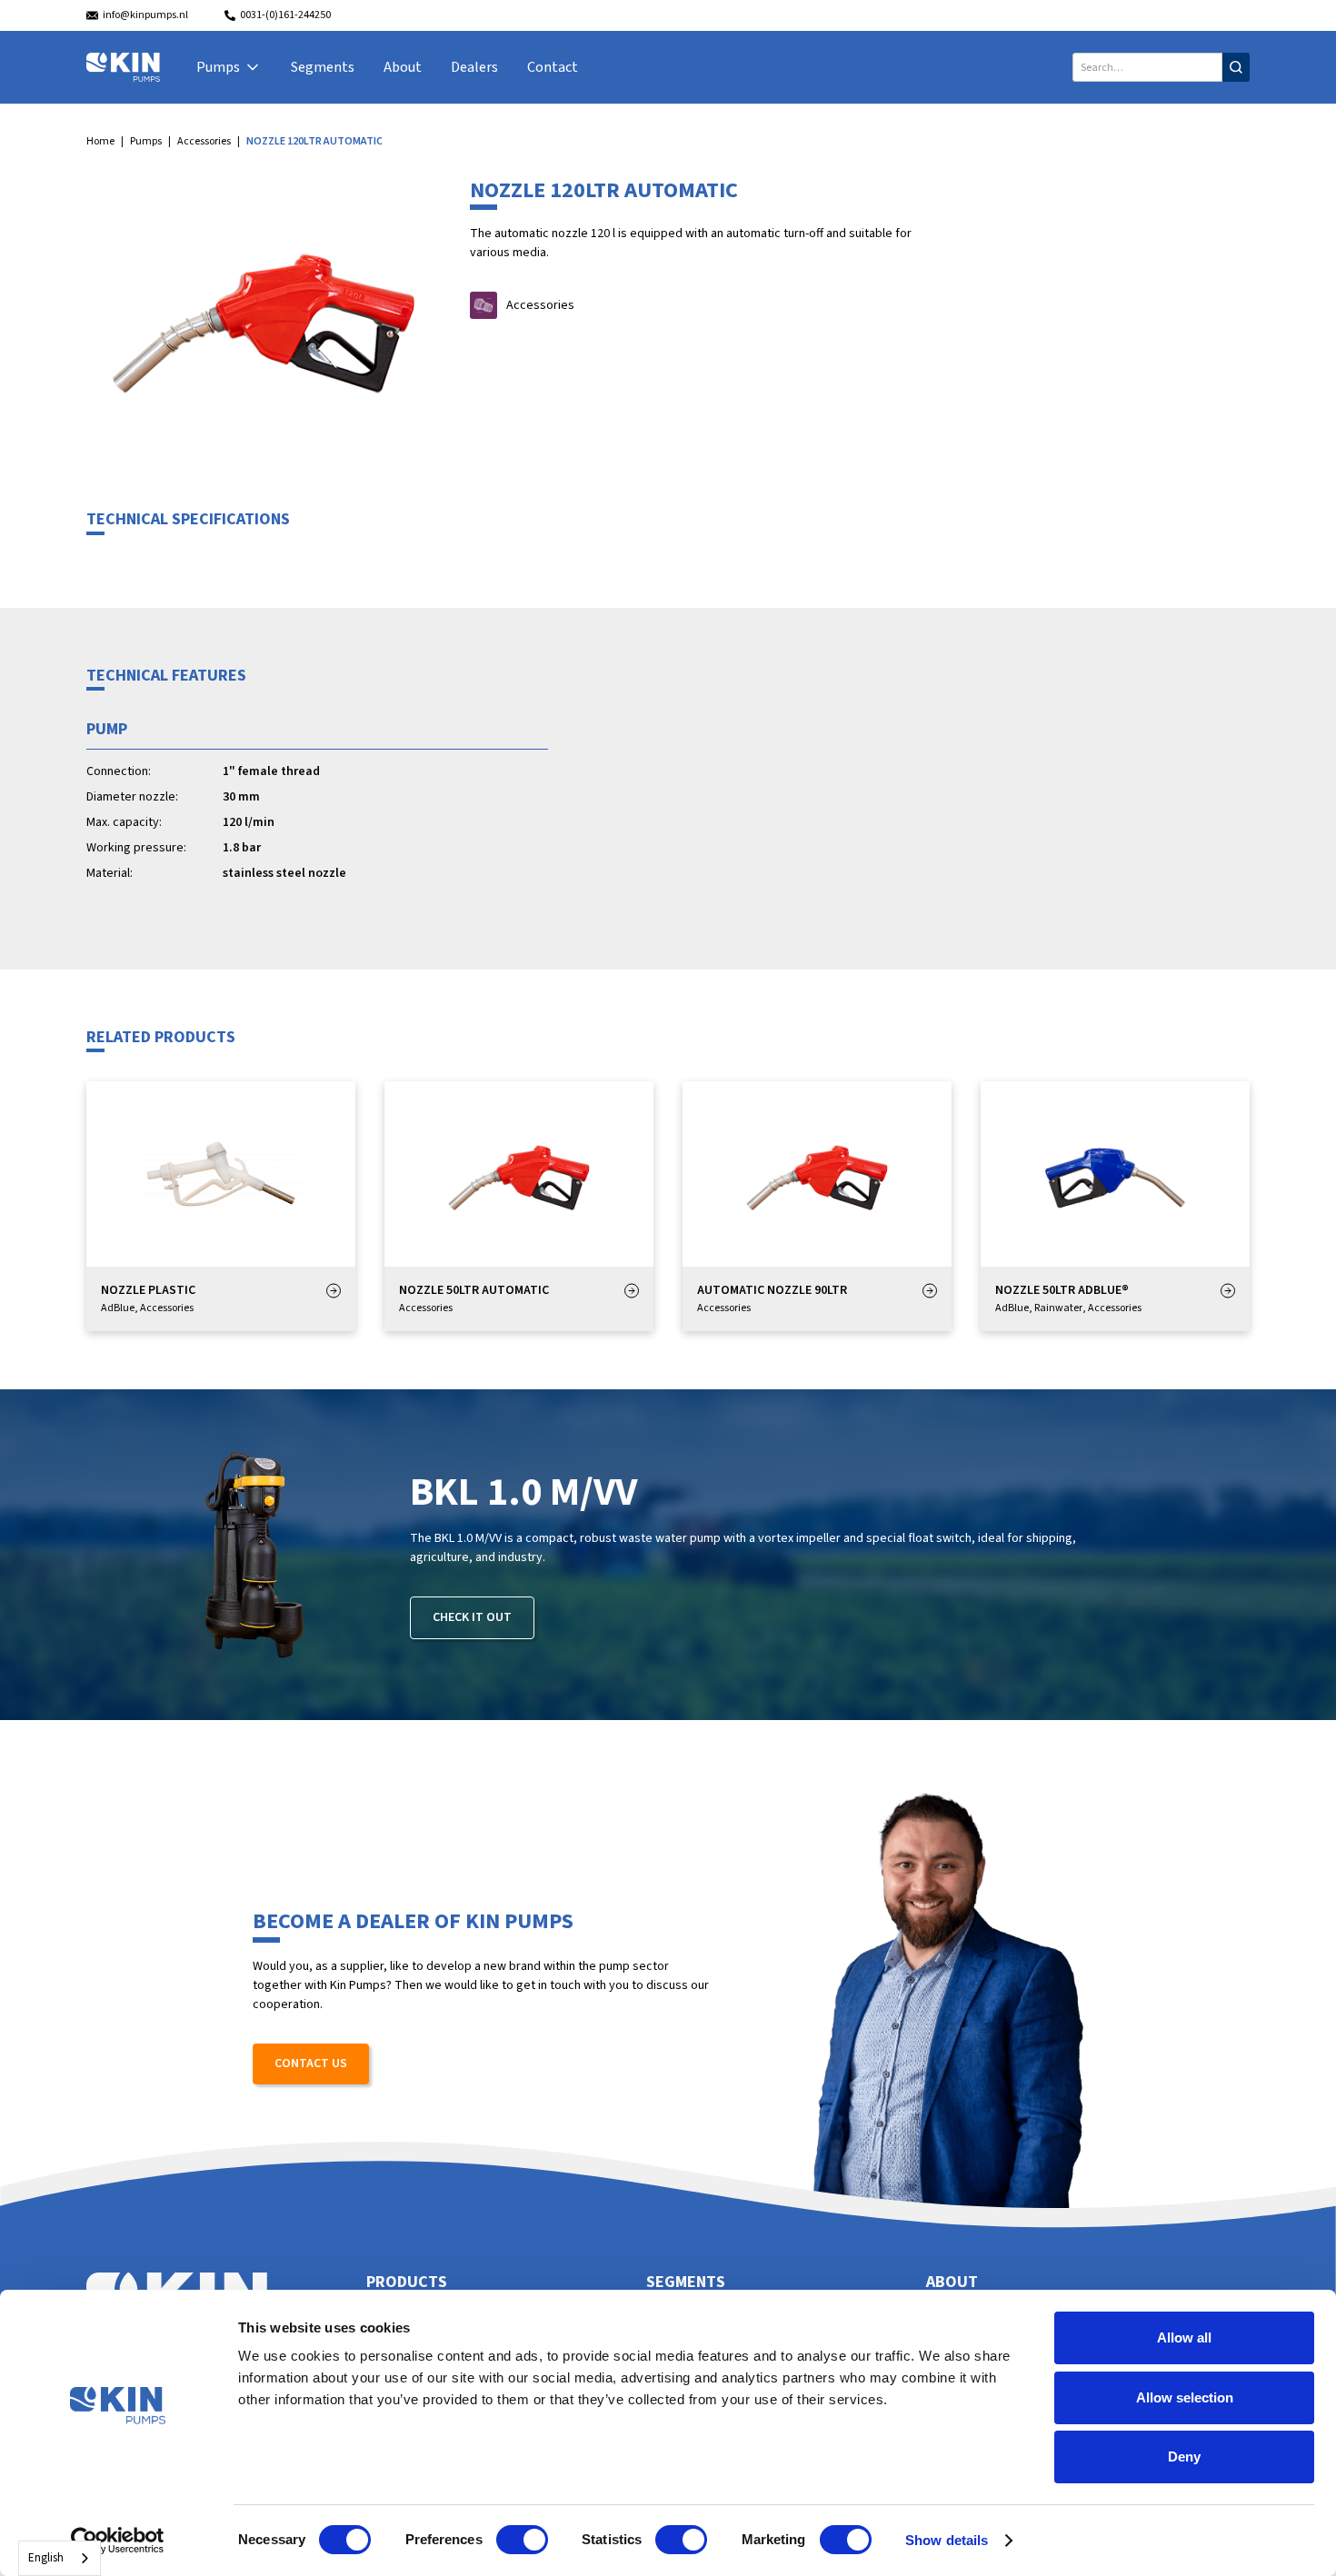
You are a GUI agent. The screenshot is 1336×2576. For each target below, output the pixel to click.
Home (100, 141)
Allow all (1184, 2337)
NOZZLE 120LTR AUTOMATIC (314, 141)
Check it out (472, 1617)
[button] (229, 67)
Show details (947, 2540)
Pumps (146, 141)
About (403, 67)
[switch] (522, 2540)
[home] (123, 67)
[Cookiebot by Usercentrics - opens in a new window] (118, 2541)
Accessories (204, 141)
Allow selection (1185, 2397)
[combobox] (60, 2558)
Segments (323, 67)
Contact (553, 67)
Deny (1184, 2457)
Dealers (474, 67)
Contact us (311, 2064)
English (46, 2558)
